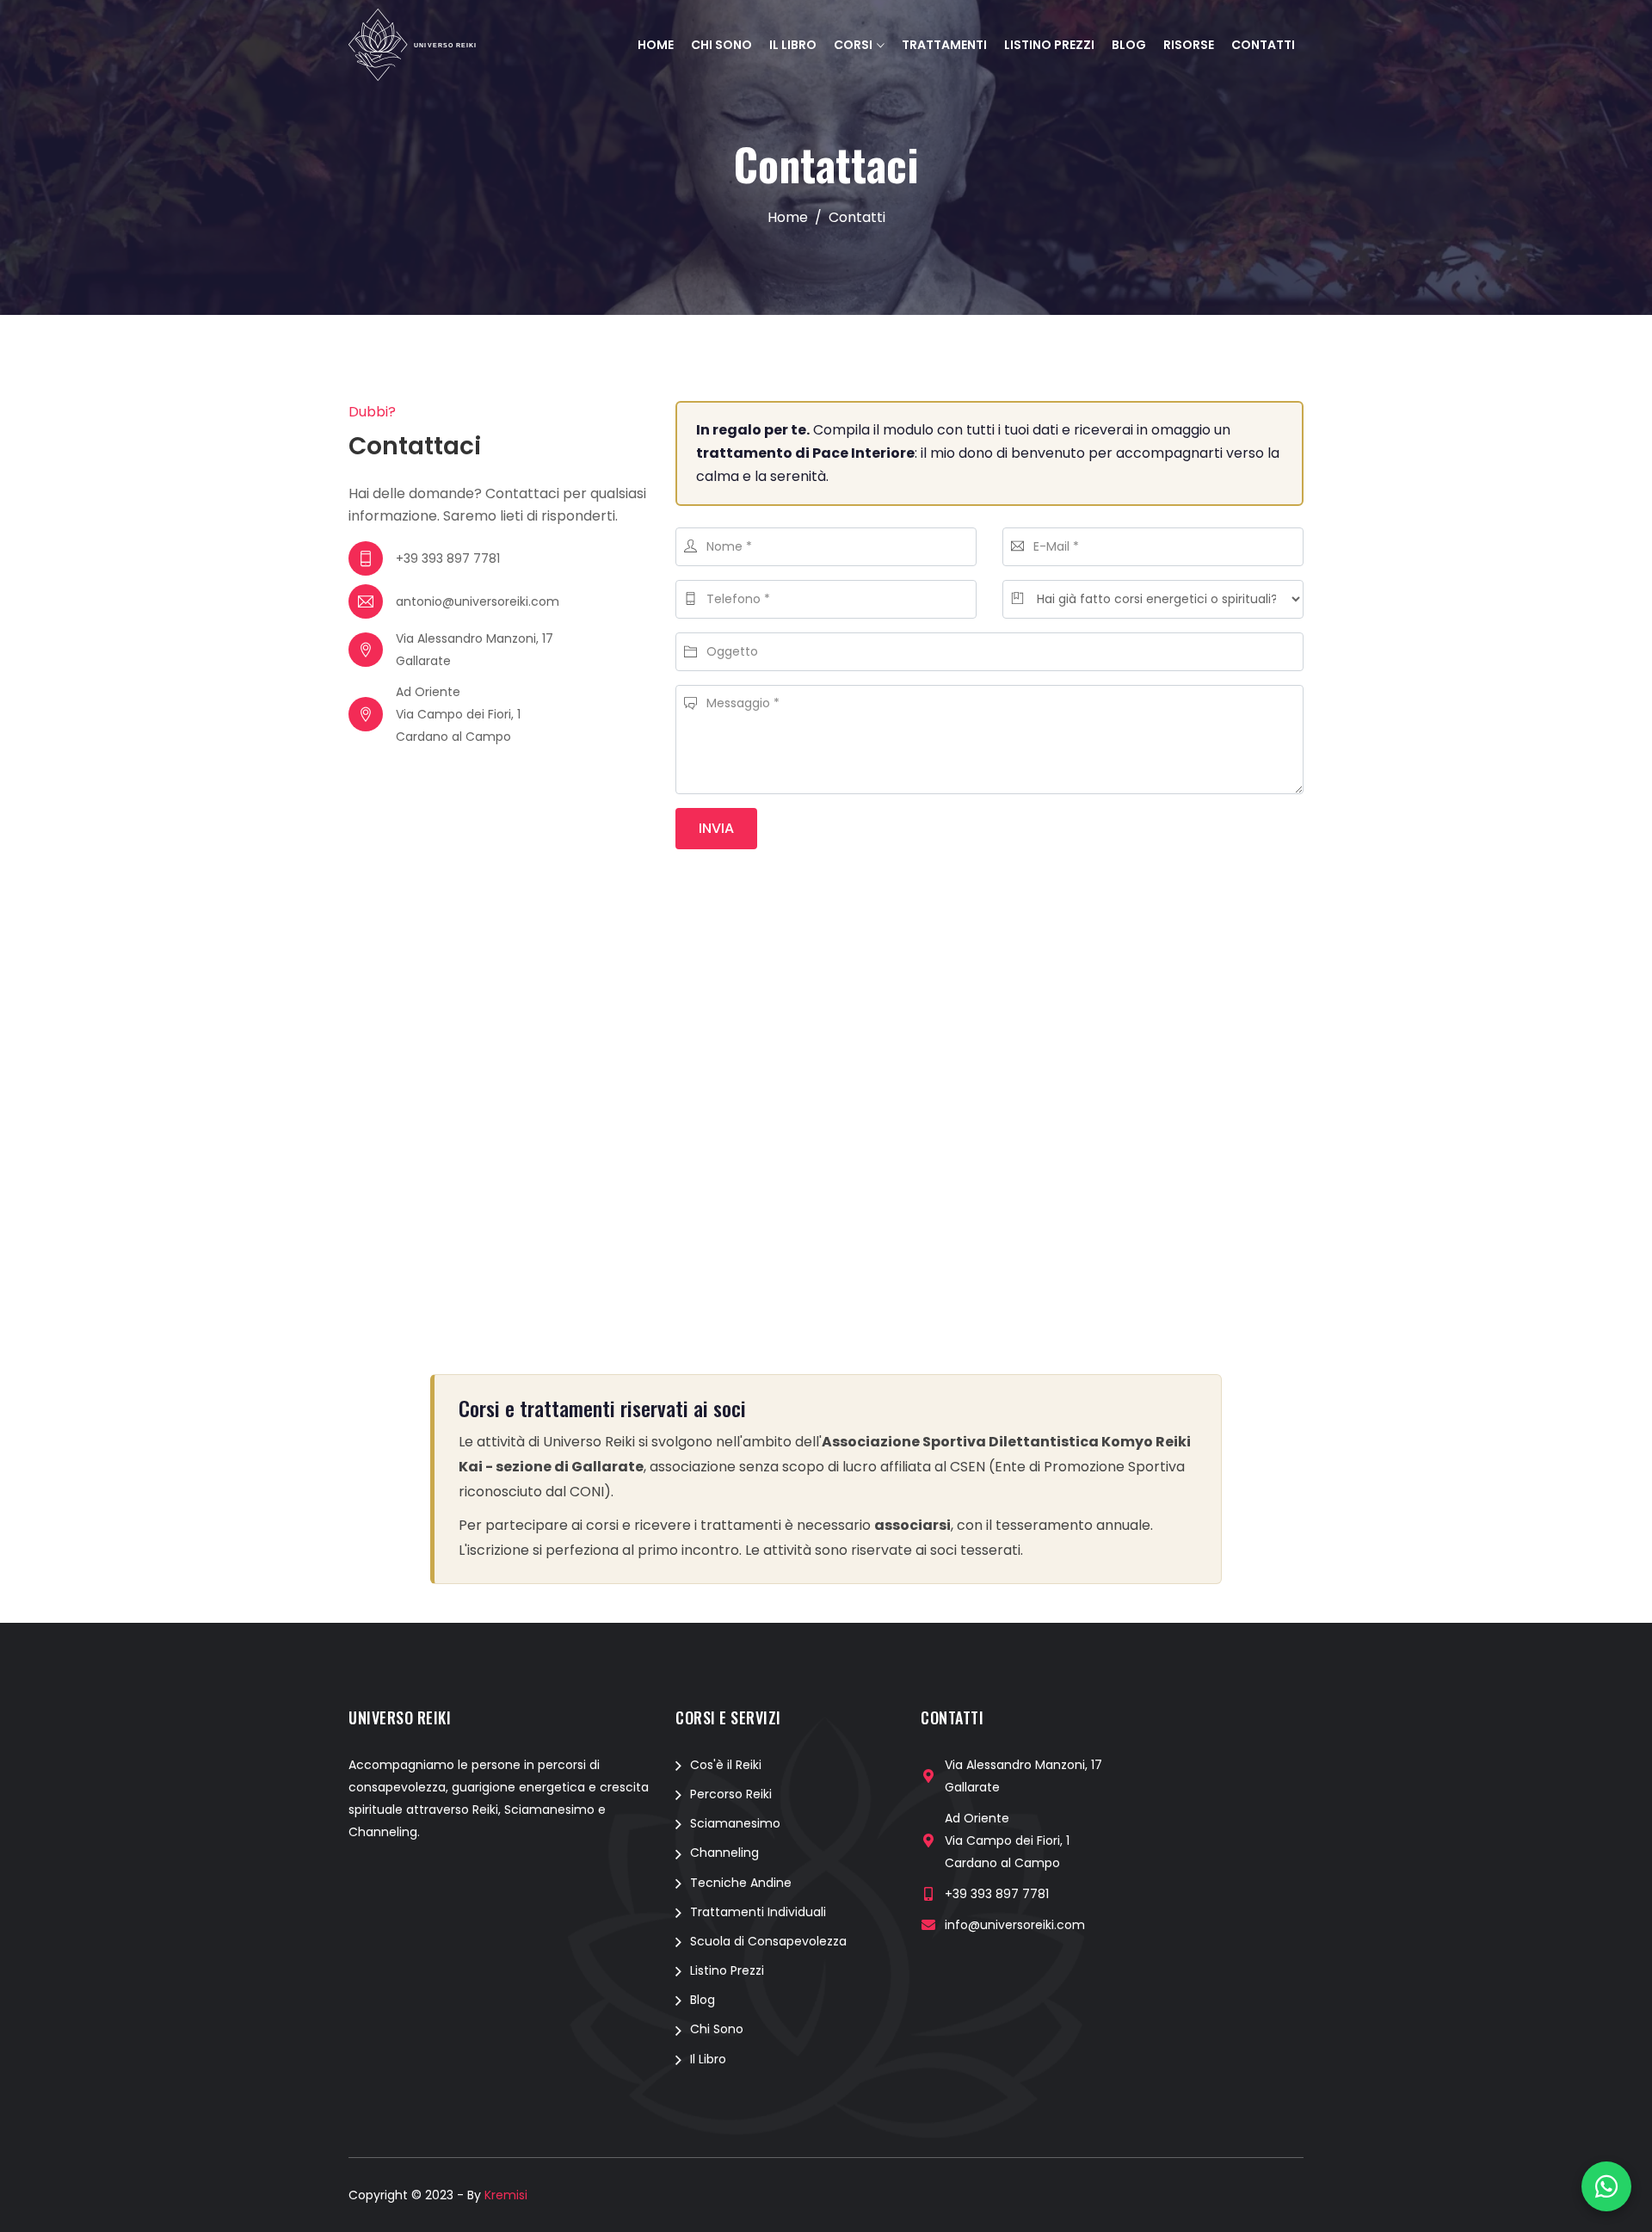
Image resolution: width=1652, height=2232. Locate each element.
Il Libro (793, 45)
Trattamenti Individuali (758, 1912)
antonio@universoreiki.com (478, 601)
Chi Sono (721, 45)
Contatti (1263, 45)
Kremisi (506, 2195)
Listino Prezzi (1049, 45)
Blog (1129, 45)
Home (656, 45)
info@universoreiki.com (1015, 1925)
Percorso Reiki (731, 1794)
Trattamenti (944, 45)
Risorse (1189, 45)
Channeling (724, 1853)
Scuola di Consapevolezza (768, 1941)
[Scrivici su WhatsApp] (1606, 2186)
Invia (716, 828)
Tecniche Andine (741, 1883)
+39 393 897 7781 (448, 558)
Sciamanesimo (735, 1823)
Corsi (853, 45)
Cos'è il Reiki (726, 1765)
